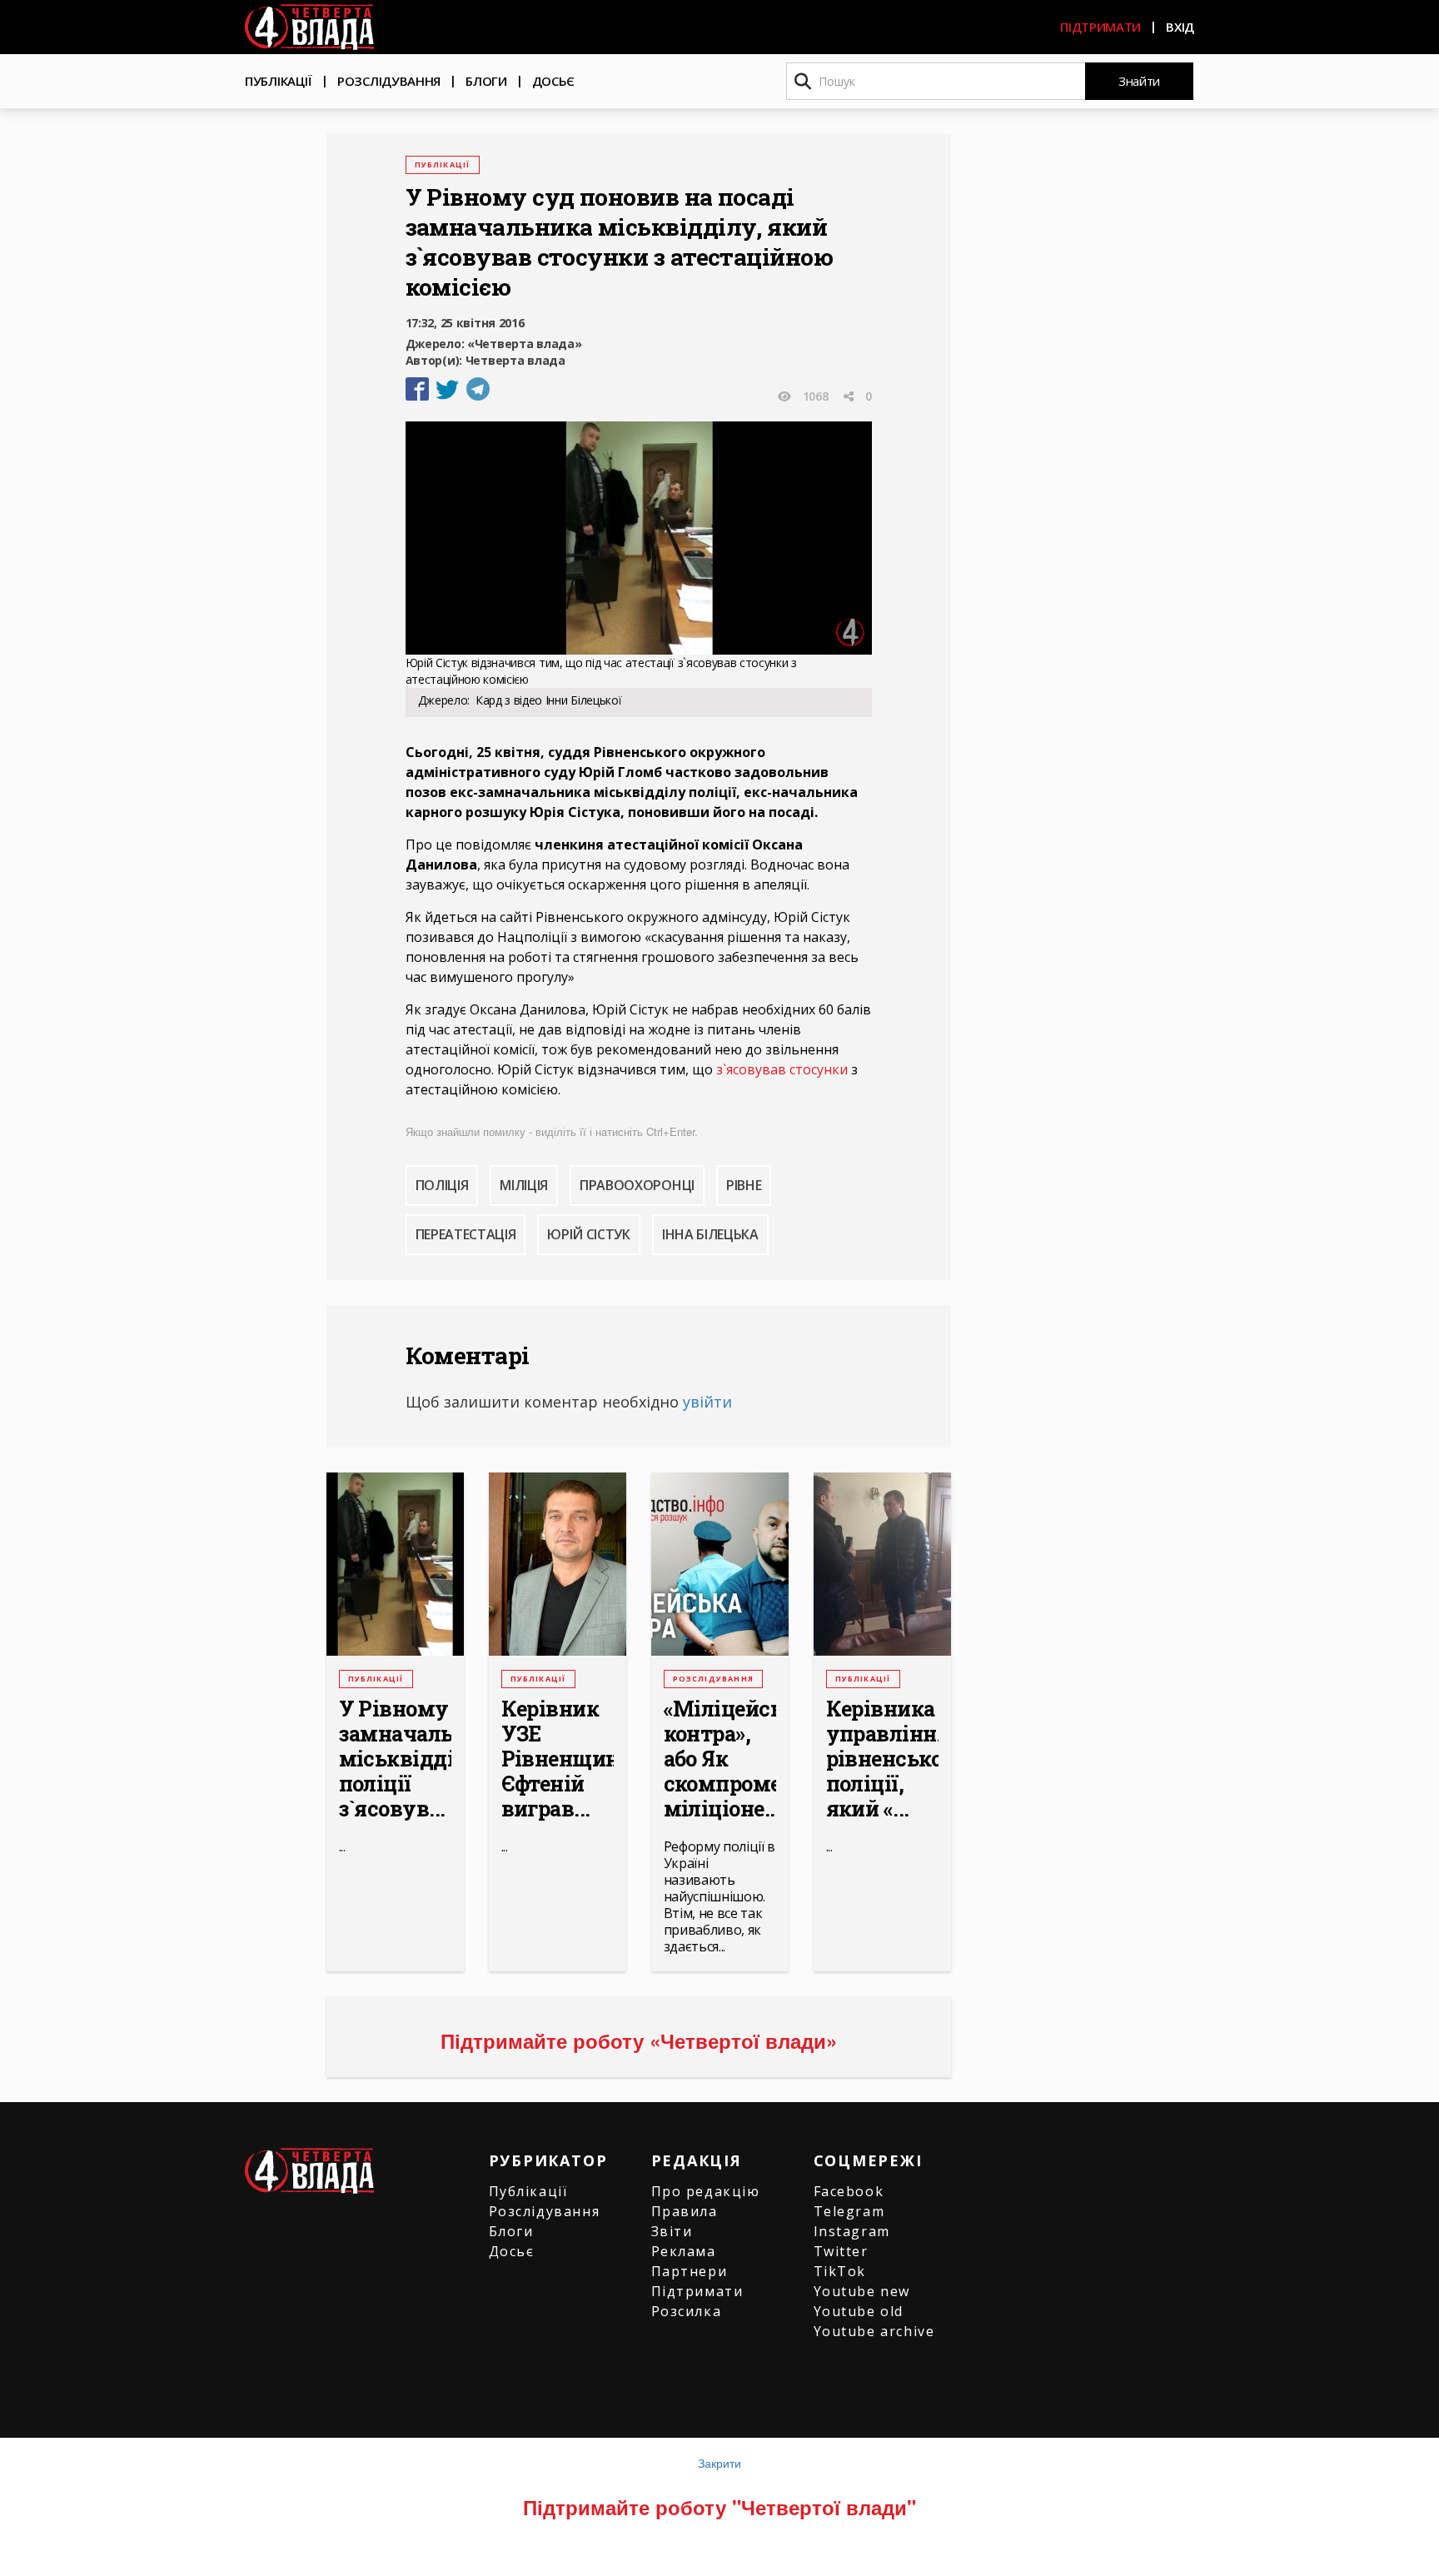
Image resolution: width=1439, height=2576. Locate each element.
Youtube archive (874, 2331)
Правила (685, 2211)
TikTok (840, 2271)
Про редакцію (706, 2191)
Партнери (690, 2271)
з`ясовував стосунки (782, 1069)
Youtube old (859, 2311)
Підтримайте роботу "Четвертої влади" (719, 2507)
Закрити (719, 2463)
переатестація (466, 1234)
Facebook (849, 2191)
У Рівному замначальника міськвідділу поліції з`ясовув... (395, 1759)
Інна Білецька (710, 1234)
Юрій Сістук (588, 1234)
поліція (442, 1185)
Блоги (486, 81)
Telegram (849, 2211)
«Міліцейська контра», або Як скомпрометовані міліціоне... (720, 1759)
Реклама (684, 2251)
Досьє (554, 81)
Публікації (279, 81)
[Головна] (309, 27)
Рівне (744, 1185)
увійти (707, 1402)
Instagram (852, 2231)
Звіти (672, 2231)
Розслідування (389, 81)
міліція (524, 1185)
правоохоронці (637, 1185)
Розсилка (687, 2311)
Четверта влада (515, 360)
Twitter (841, 2251)
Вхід (1180, 27)
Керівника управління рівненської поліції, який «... (882, 1759)
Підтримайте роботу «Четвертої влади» (639, 2040)
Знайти (1139, 81)
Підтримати (1100, 27)
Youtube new (862, 2291)
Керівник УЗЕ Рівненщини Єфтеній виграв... (558, 1759)
